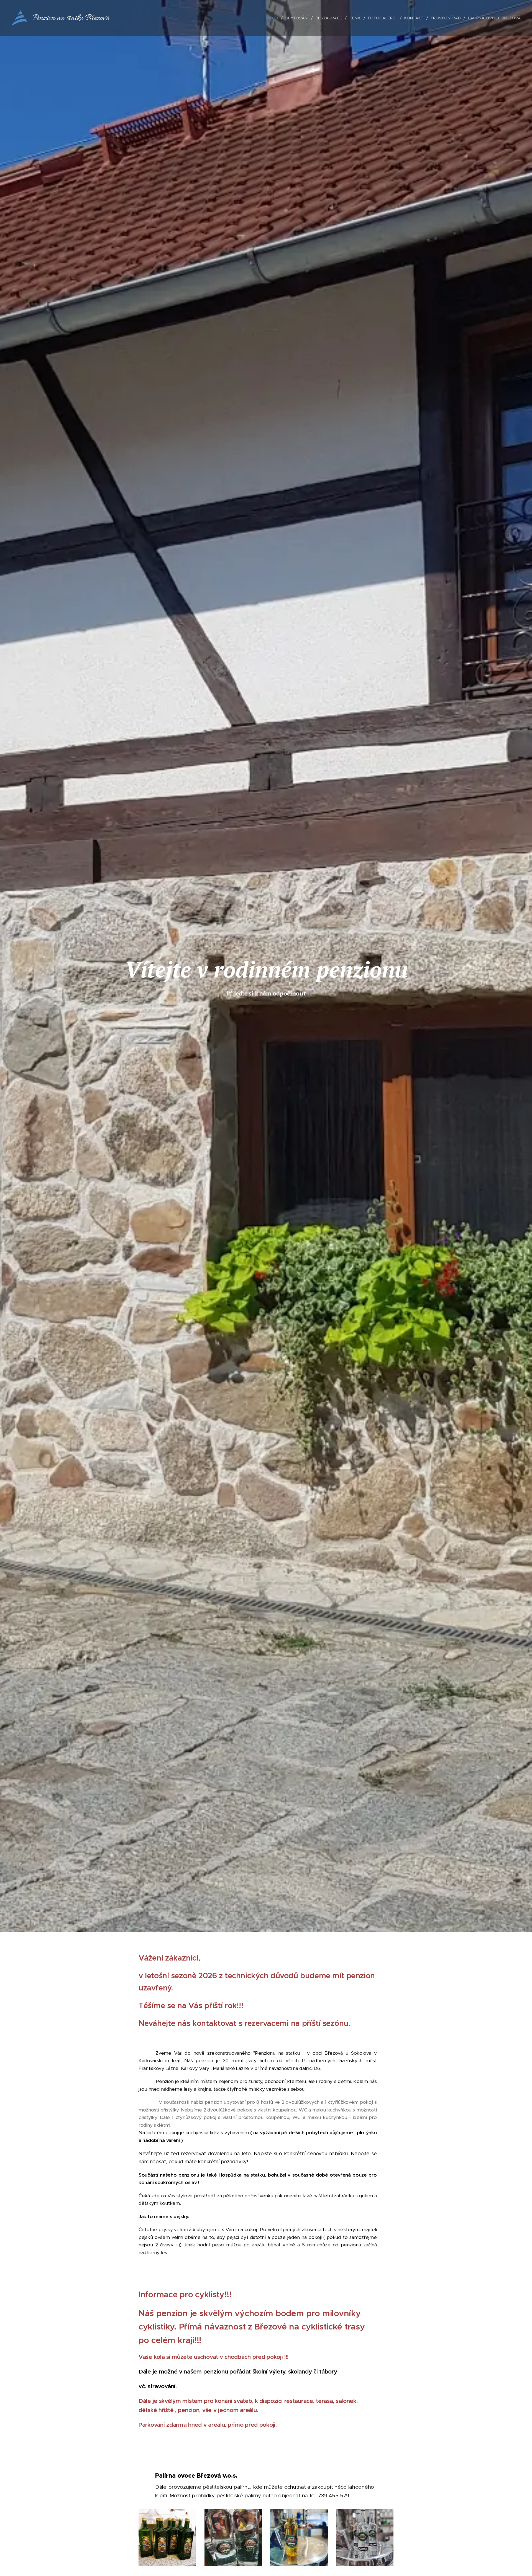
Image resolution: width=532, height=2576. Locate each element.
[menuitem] (274, 18)
